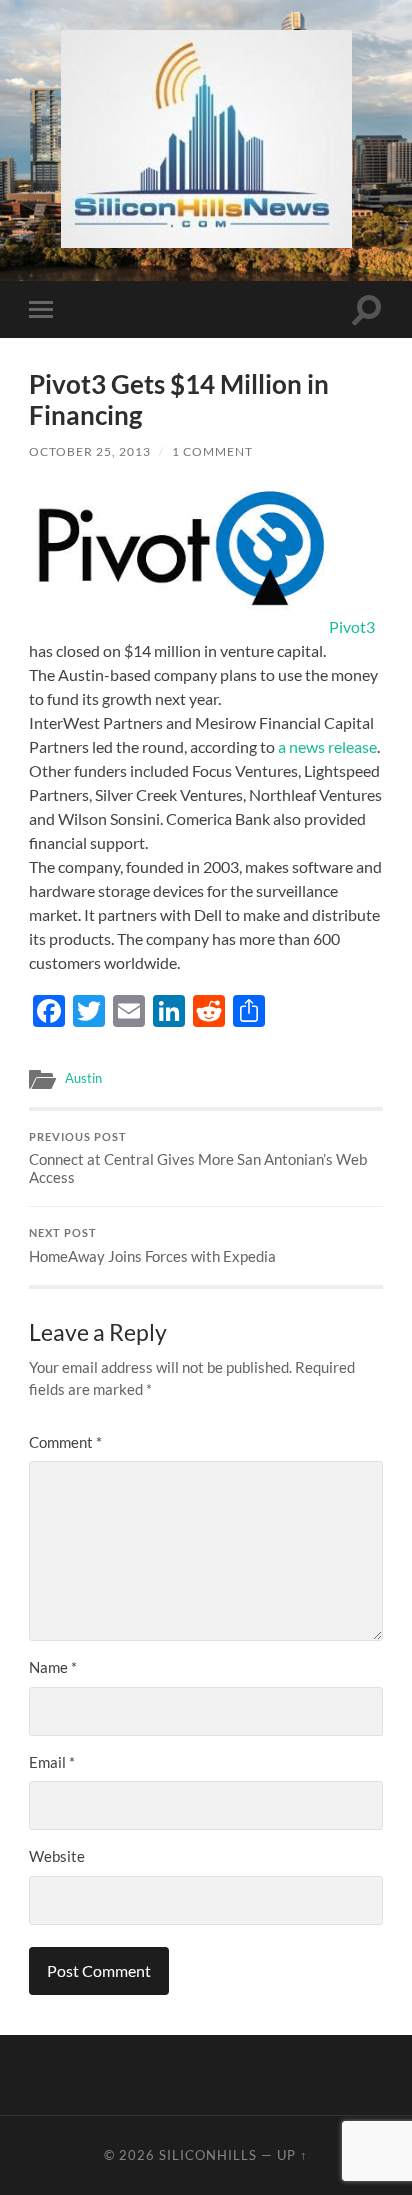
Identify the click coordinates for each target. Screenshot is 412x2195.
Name (53, 1667)
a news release (327, 746)
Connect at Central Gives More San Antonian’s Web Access (198, 1159)
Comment (65, 1442)
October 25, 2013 (90, 451)
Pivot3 (352, 626)
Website (57, 1856)
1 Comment (212, 451)
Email (52, 1762)
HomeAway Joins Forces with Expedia (152, 1246)
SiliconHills (208, 2155)
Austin (83, 1078)
